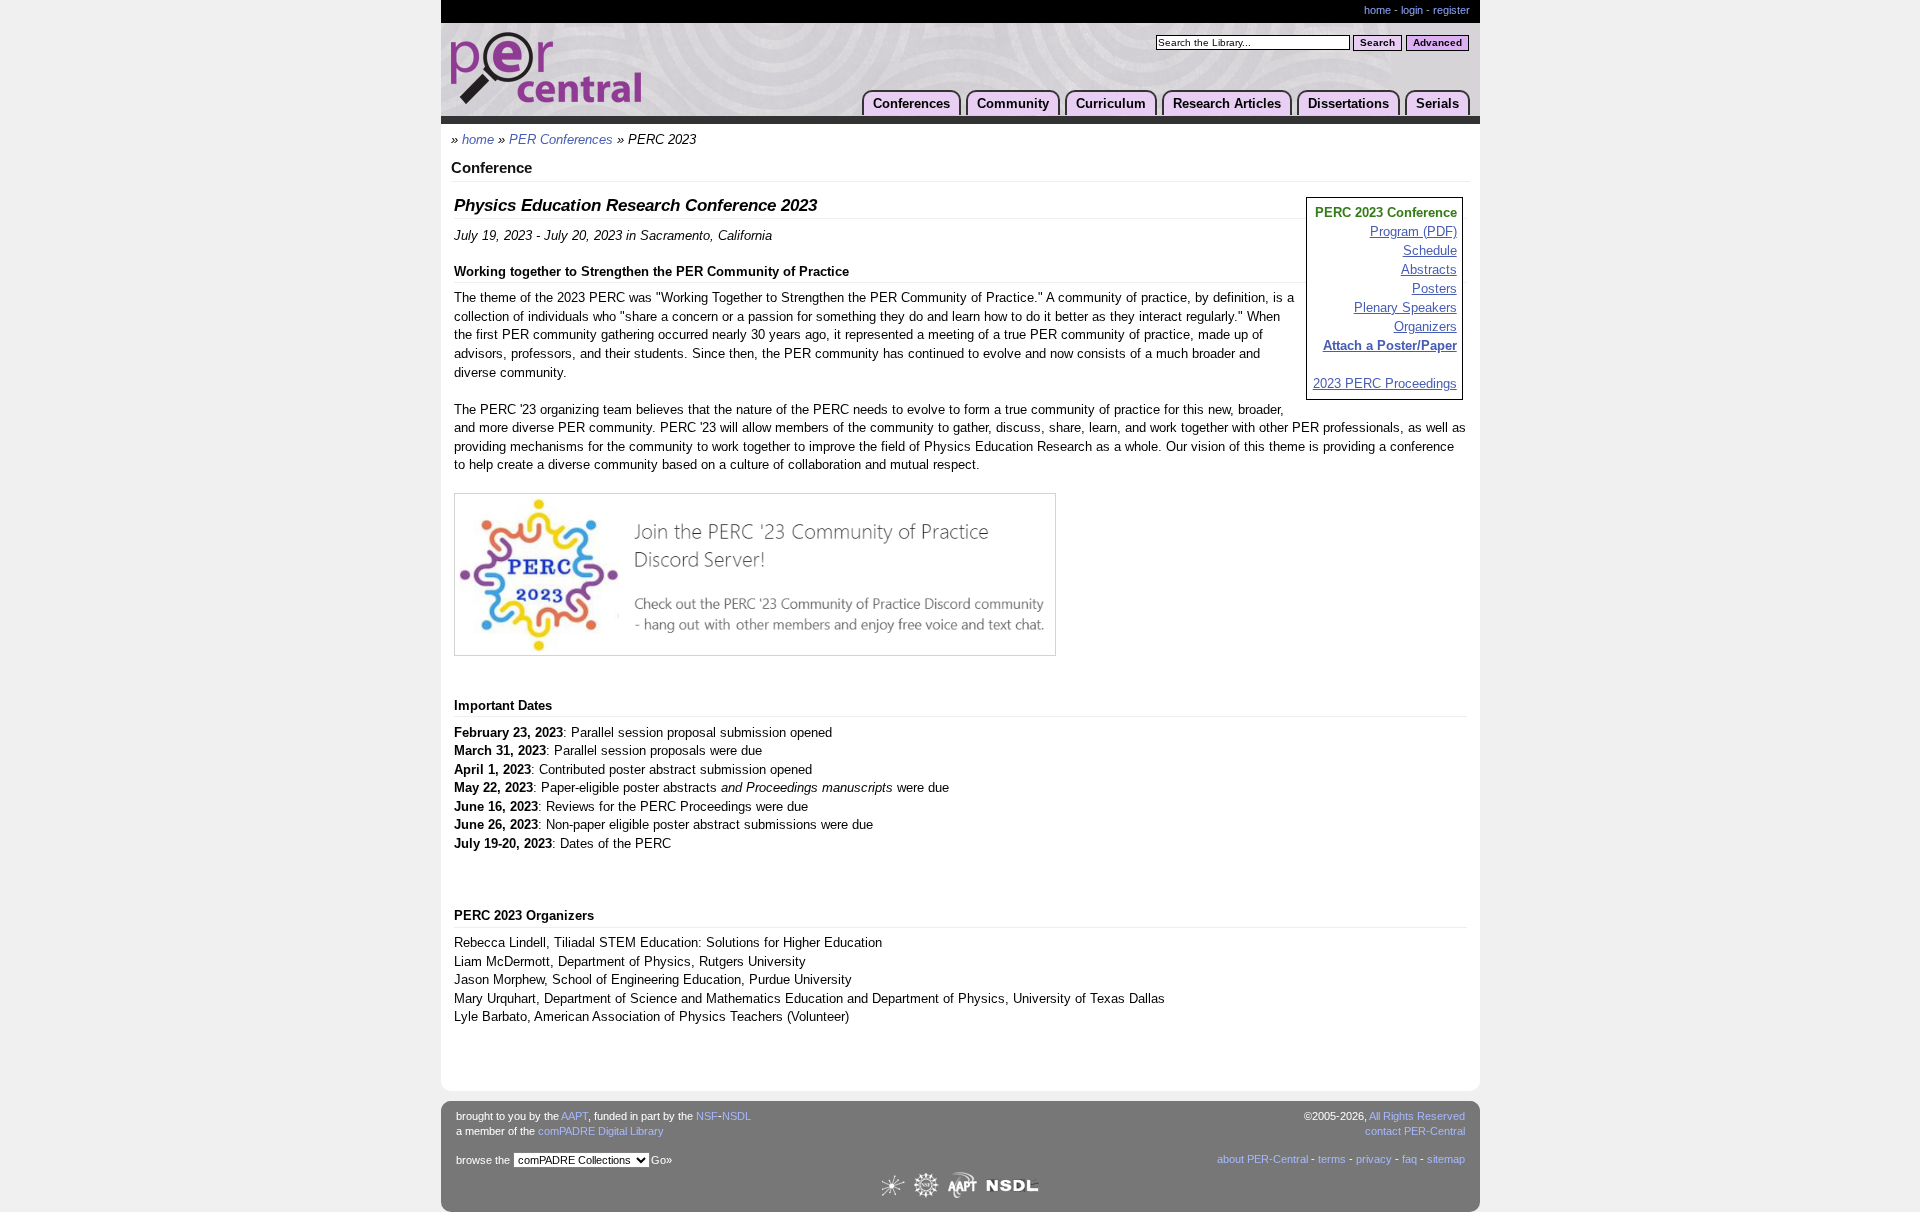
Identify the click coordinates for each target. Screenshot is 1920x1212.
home (1377, 10)
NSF (707, 1116)
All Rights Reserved (1417, 1116)
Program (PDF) (1413, 232)
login (1412, 10)
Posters (1434, 289)
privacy (1374, 1159)
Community (1013, 103)
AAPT (574, 1116)
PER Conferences (561, 140)
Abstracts (1429, 270)
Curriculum (1111, 103)
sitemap (1446, 1159)
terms (1332, 1159)
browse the (483, 1160)
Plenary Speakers (1405, 308)
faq (1409, 1159)
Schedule (1430, 251)
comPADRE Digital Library (601, 1131)
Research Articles (1227, 103)
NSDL (736, 1116)
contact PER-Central (1415, 1131)
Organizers (1425, 327)
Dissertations (1348, 103)
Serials (1437, 103)
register (1451, 10)
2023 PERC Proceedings (1385, 384)
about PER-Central (1262, 1159)
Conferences (911, 103)
